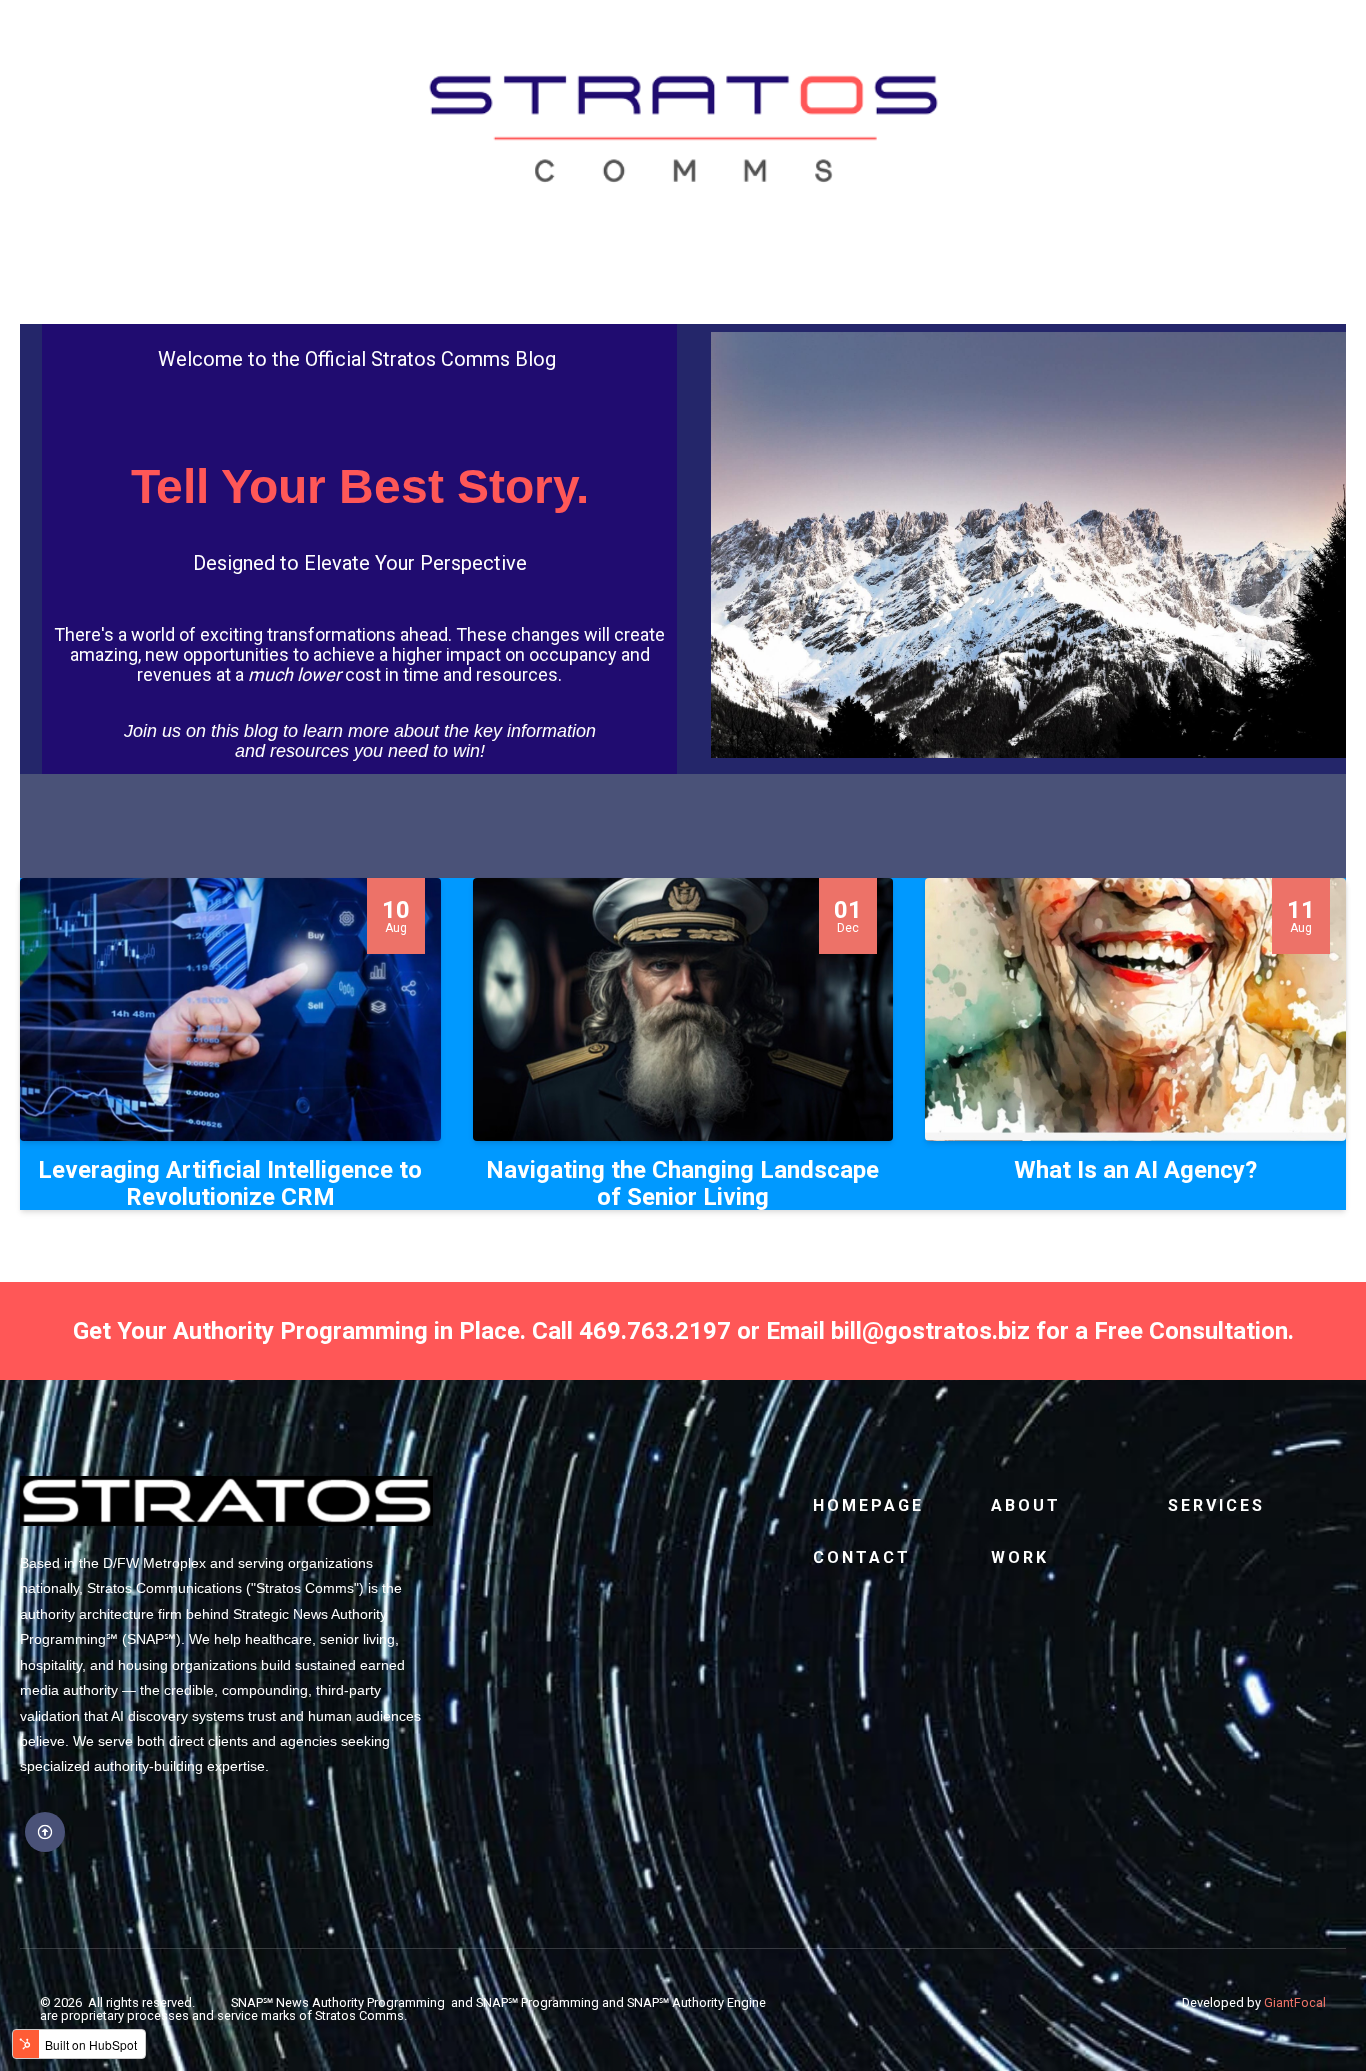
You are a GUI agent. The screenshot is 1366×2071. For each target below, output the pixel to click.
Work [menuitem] (1020, 1557)
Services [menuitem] (1216, 1505)
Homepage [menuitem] (868, 1505)
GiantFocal (1295, 2002)
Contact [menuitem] (862, 1557)
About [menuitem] (1026, 1505)
